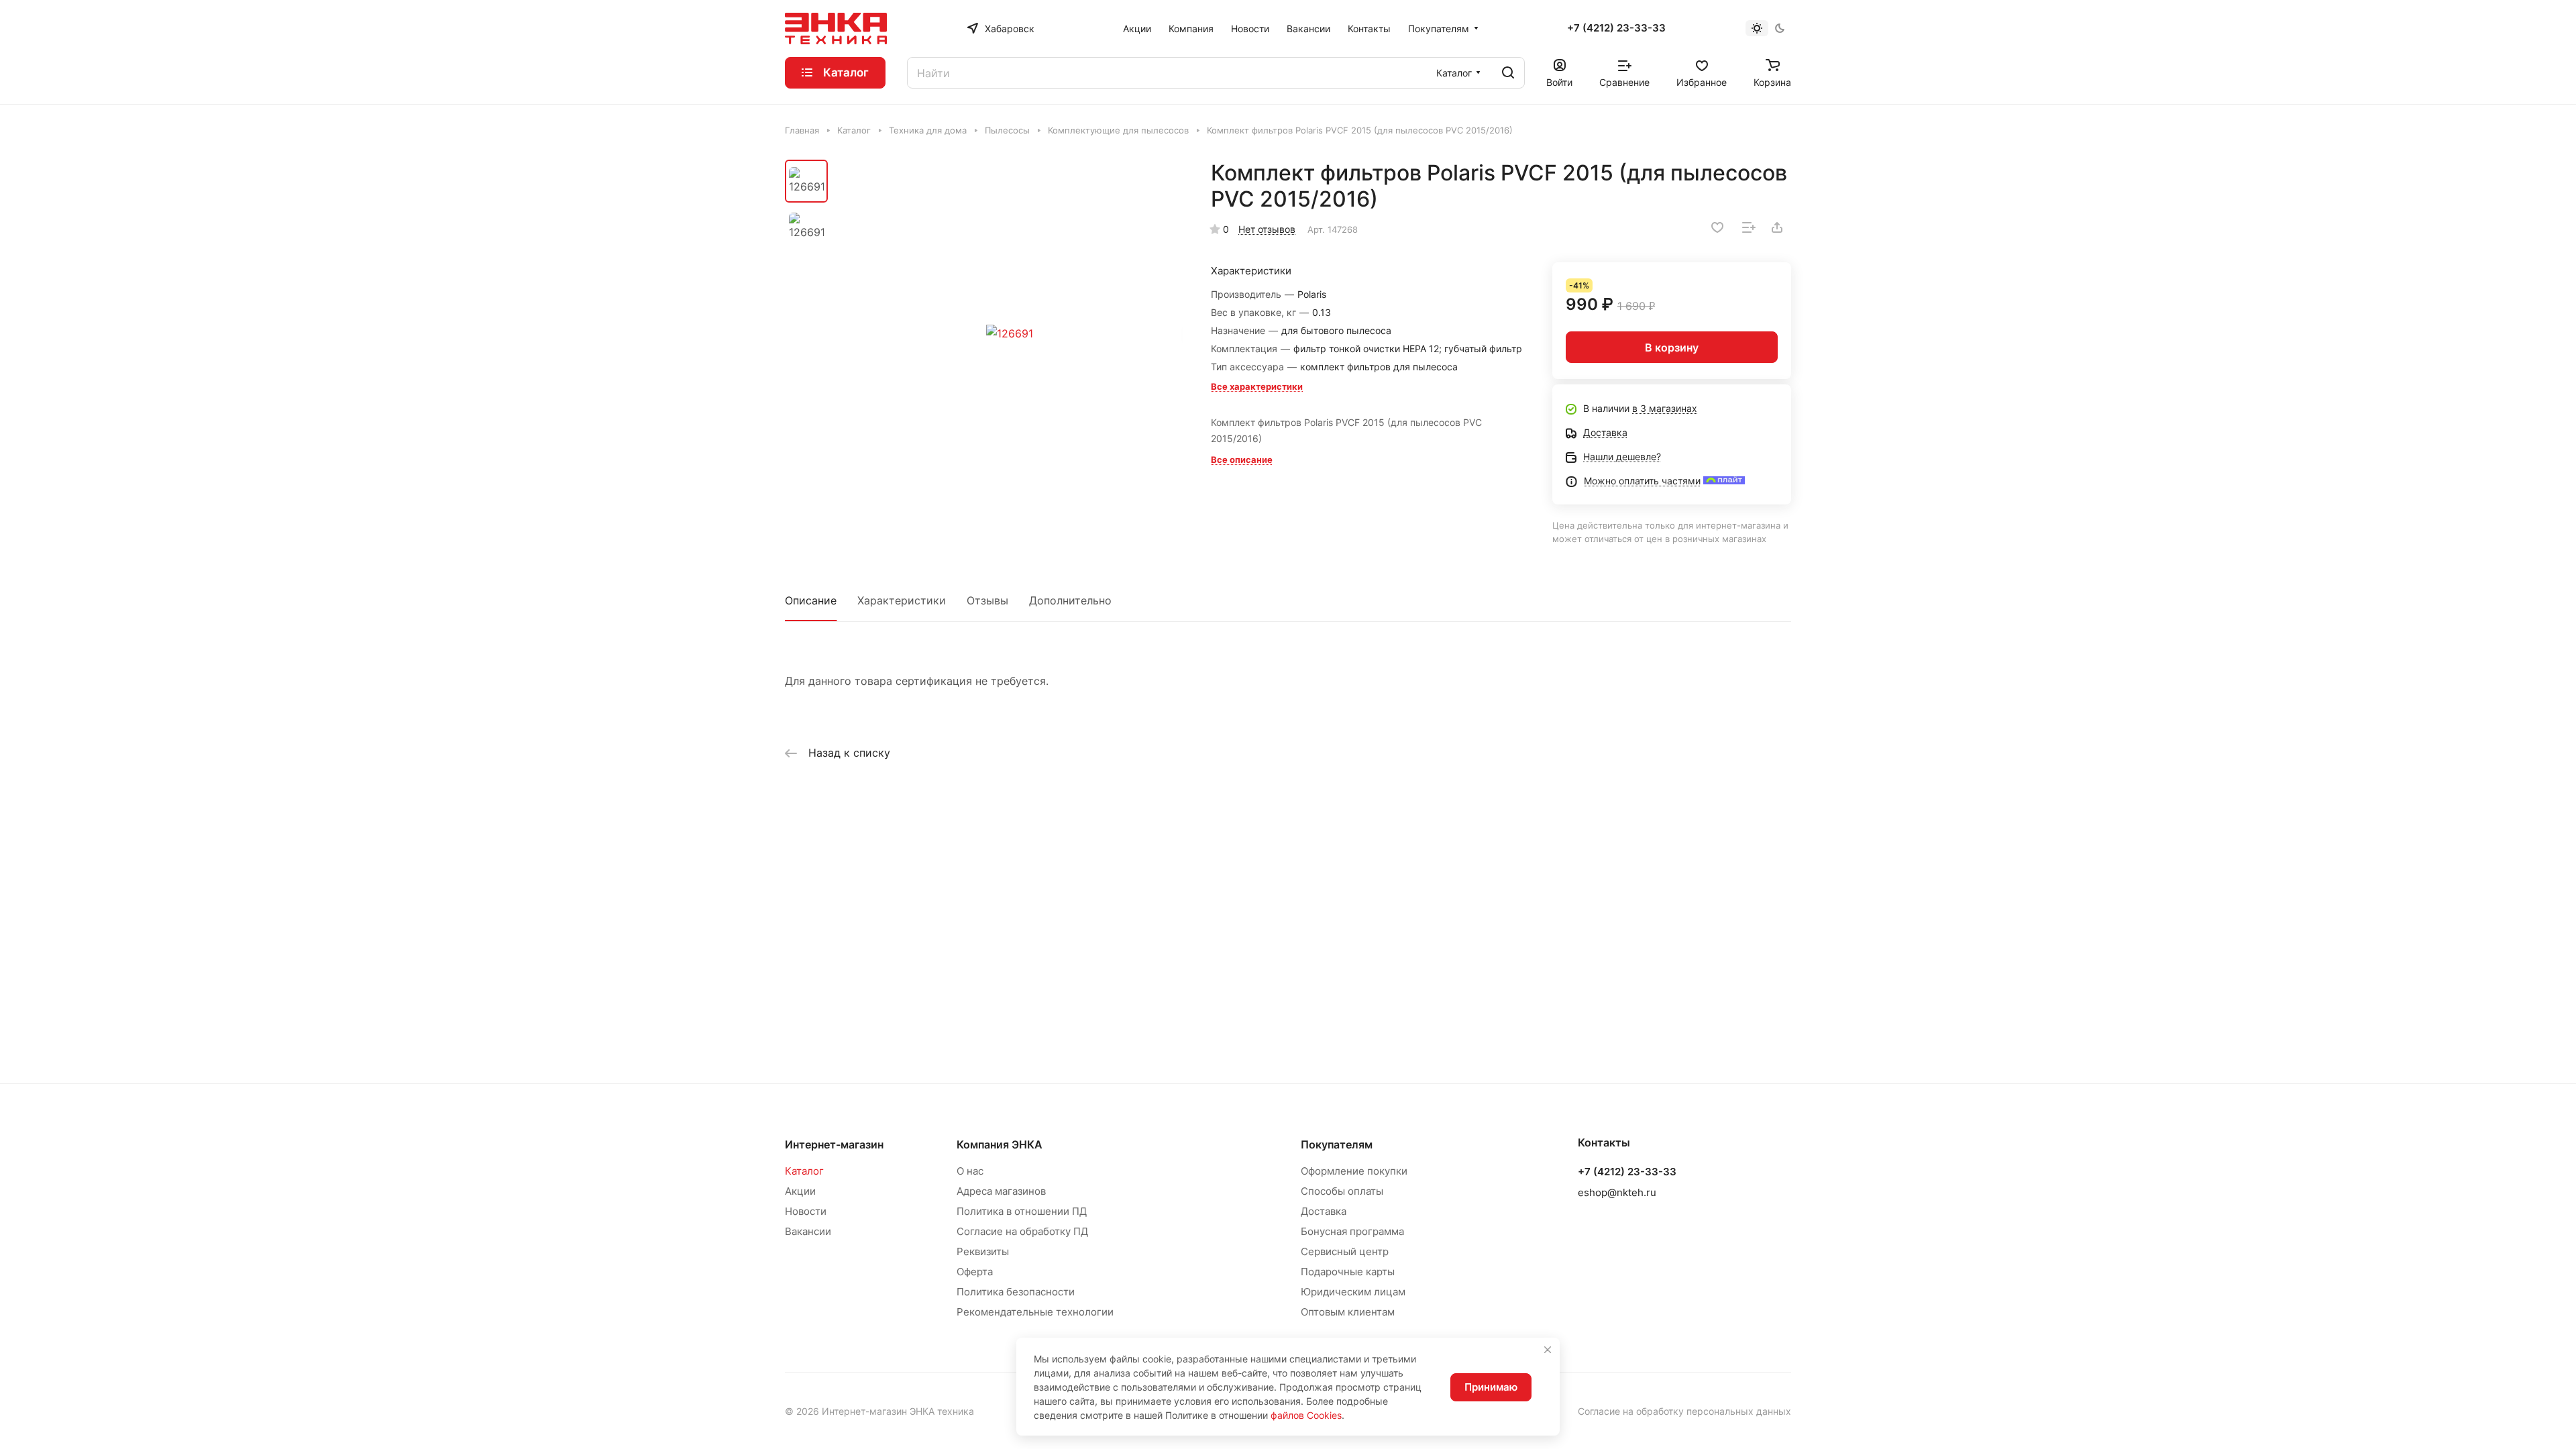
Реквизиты (983, 1251)
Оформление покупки (1354, 1171)
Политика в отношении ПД (1022, 1211)
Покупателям (1337, 1144)
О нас (970, 1171)
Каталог (804, 1171)
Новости (806, 1211)
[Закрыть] (1548, 1350)
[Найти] (1508, 73)
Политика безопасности (1016, 1292)
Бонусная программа (1352, 1231)
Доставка (1324, 1211)
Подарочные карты (1348, 1272)
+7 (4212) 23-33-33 (1616, 28)
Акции (800, 1191)
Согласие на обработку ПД (1022, 1231)
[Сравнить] (1749, 227)
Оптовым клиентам (1348, 1312)
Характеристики (902, 600)
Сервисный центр (1345, 1251)
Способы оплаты (1342, 1191)
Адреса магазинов (1001, 1191)
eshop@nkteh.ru (1617, 1192)
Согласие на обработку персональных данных (1684, 1411)
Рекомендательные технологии (1035, 1312)
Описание (811, 600)
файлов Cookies (1306, 1415)
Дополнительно (1070, 600)
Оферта (975, 1272)
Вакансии (808, 1231)
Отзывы (987, 600)
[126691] (1010, 333)
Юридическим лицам (1353, 1292)
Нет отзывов (1267, 229)
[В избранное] (1717, 227)
